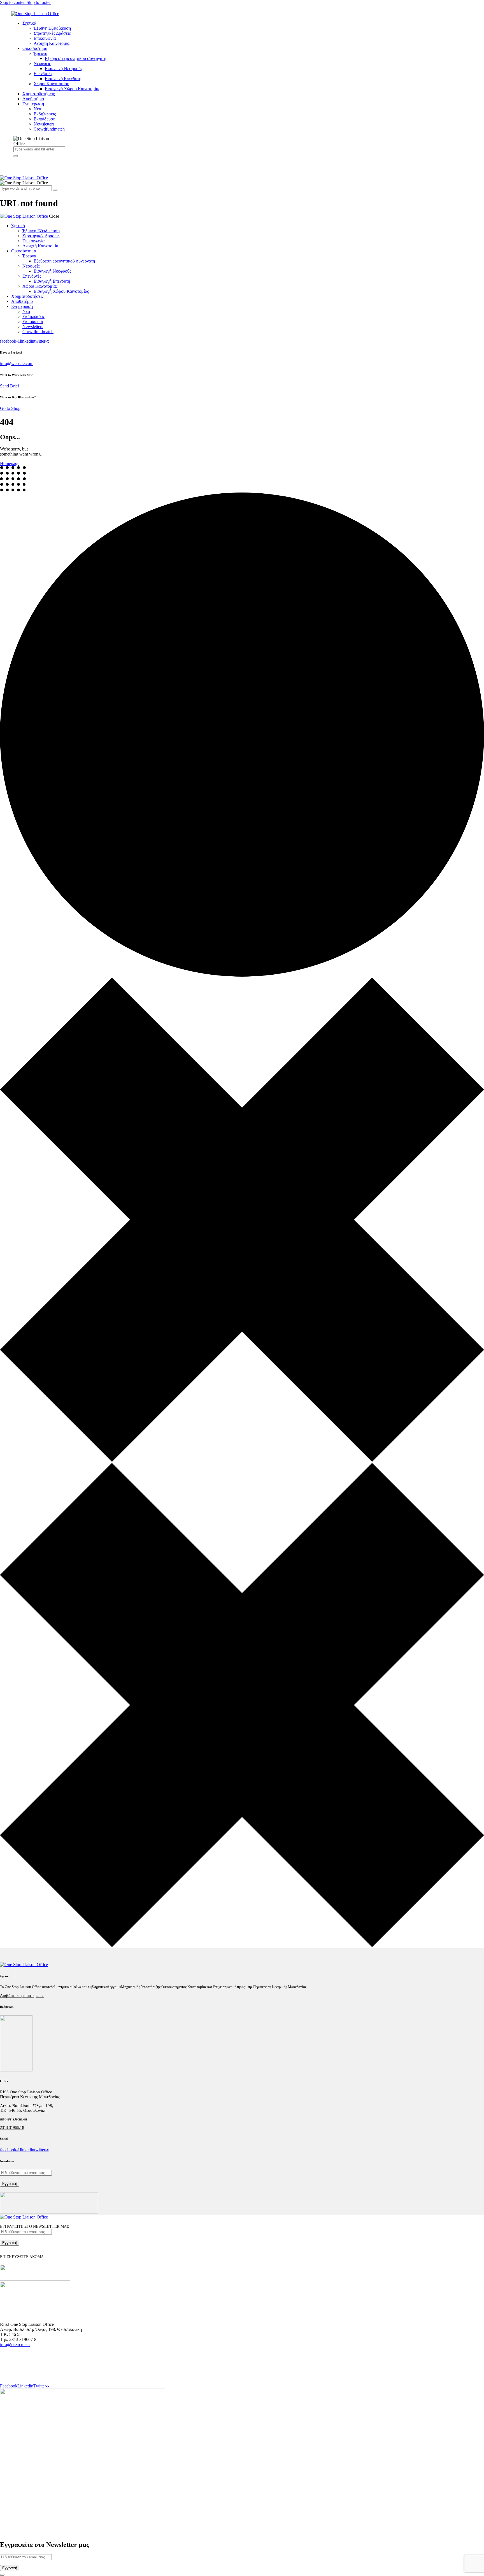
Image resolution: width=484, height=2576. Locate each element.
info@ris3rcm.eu (13, 2119)
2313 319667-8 (12, 2128)
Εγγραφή (10, 2184)
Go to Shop (10, 408)
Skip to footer (39, 2)
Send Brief (10, 386)
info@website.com (17, 363)
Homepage (10, 464)
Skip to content (13, 2)
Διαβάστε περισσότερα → (22, 1996)
